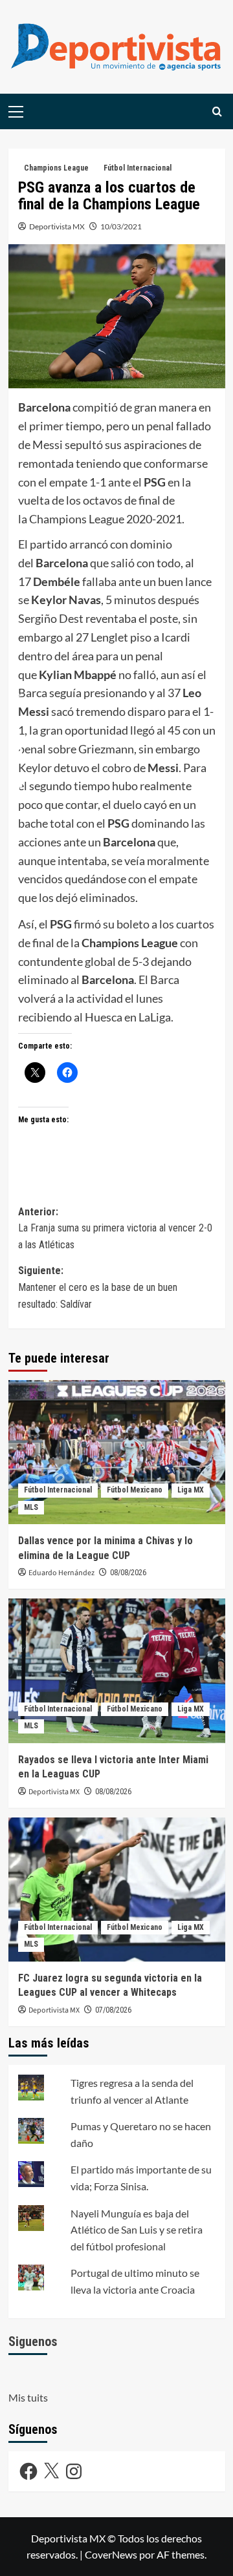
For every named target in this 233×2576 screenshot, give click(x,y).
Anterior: (115, 1228)
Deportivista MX (57, 226)
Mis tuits (28, 2397)
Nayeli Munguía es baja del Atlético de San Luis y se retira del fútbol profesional (137, 2230)
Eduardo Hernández (61, 1573)
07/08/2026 (113, 2010)
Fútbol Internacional (138, 168)
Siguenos (33, 2341)
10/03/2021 (121, 226)
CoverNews (111, 2554)
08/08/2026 (128, 1573)
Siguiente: (98, 1287)
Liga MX (191, 1490)
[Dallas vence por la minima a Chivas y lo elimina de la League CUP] (117, 1452)
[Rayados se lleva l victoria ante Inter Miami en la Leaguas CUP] (117, 1670)
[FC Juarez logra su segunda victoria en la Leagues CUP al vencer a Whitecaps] (117, 1890)
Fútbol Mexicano (135, 1490)
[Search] (217, 111)
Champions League (56, 168)
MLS (31, 1507)
